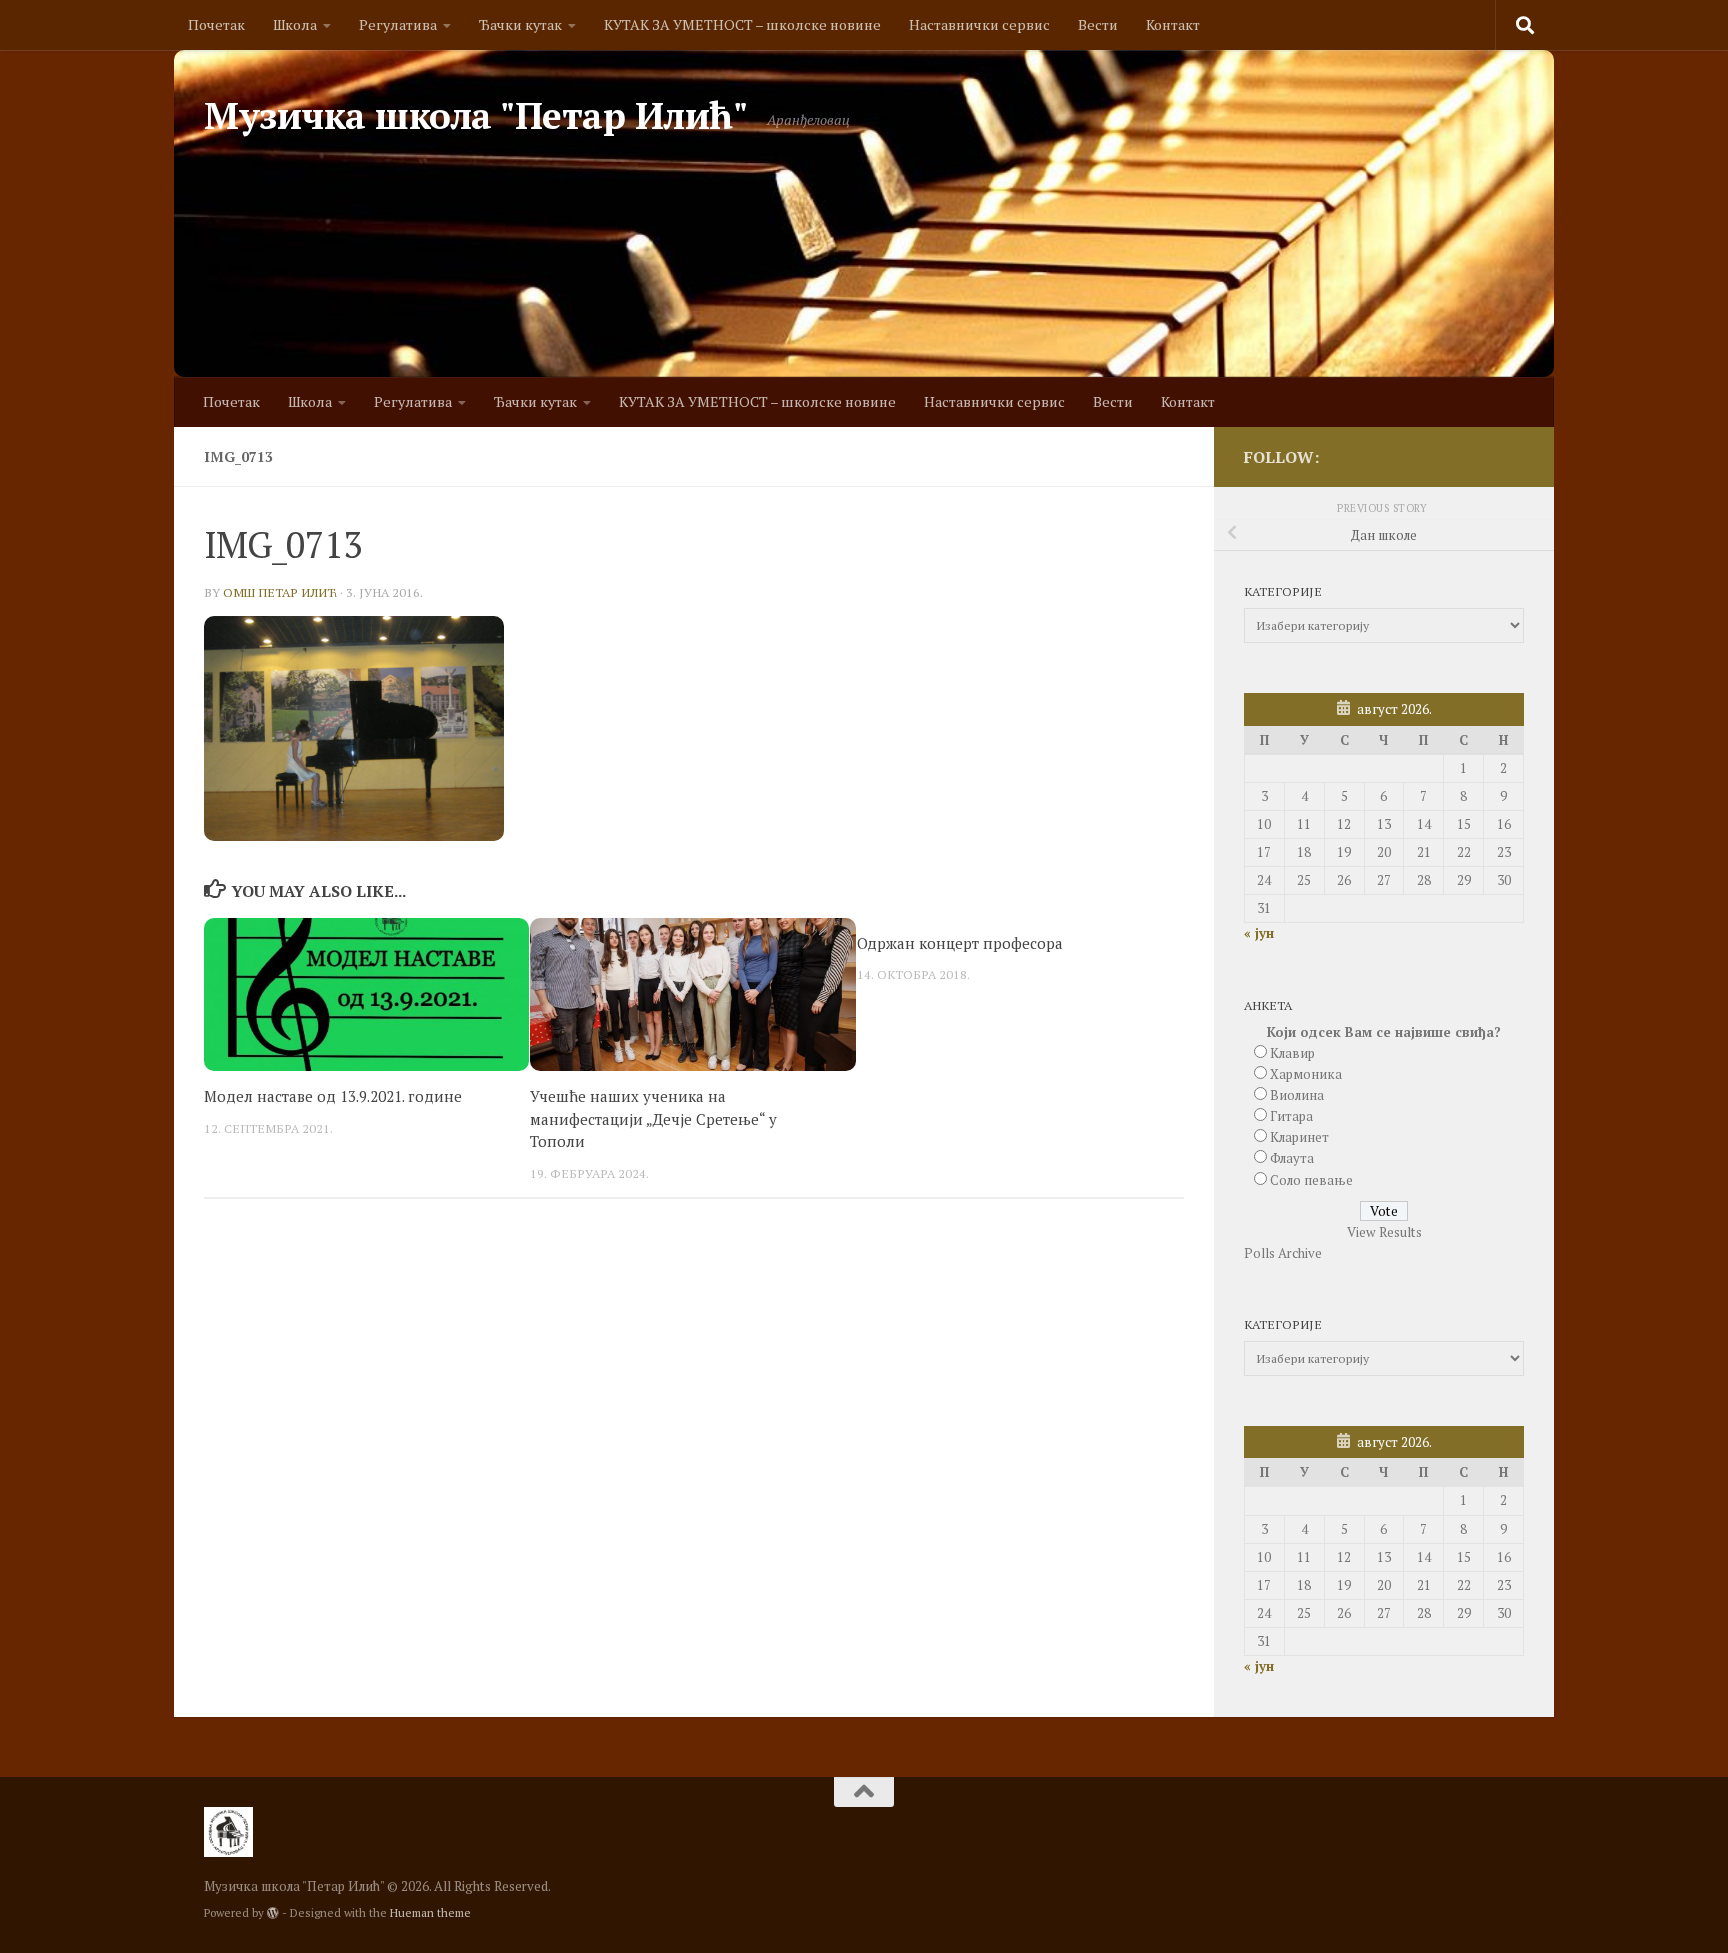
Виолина (1297, 1095)
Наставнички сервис (979, 24)
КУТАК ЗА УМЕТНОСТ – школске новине (742, 24)
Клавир (1292, 1053)
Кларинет (1299, 1137)
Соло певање (1311, 1180)
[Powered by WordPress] (273, 1913)
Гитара (1291, 1116)
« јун (1259, 933)
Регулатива (398, 24)
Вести (1098, 24)
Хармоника (1306, 1074)
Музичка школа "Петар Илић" (475, 115)
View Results (1384, 1232)
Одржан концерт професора (960, 943)
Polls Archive (1283, 1253)
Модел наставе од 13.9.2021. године (333, 1096)
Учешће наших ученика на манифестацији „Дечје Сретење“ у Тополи (653, 1118)
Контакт (1173, 24)
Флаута (1292, 1158)
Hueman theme (430, 1912)
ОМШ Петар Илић (280, 592)
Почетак (216, 24)
